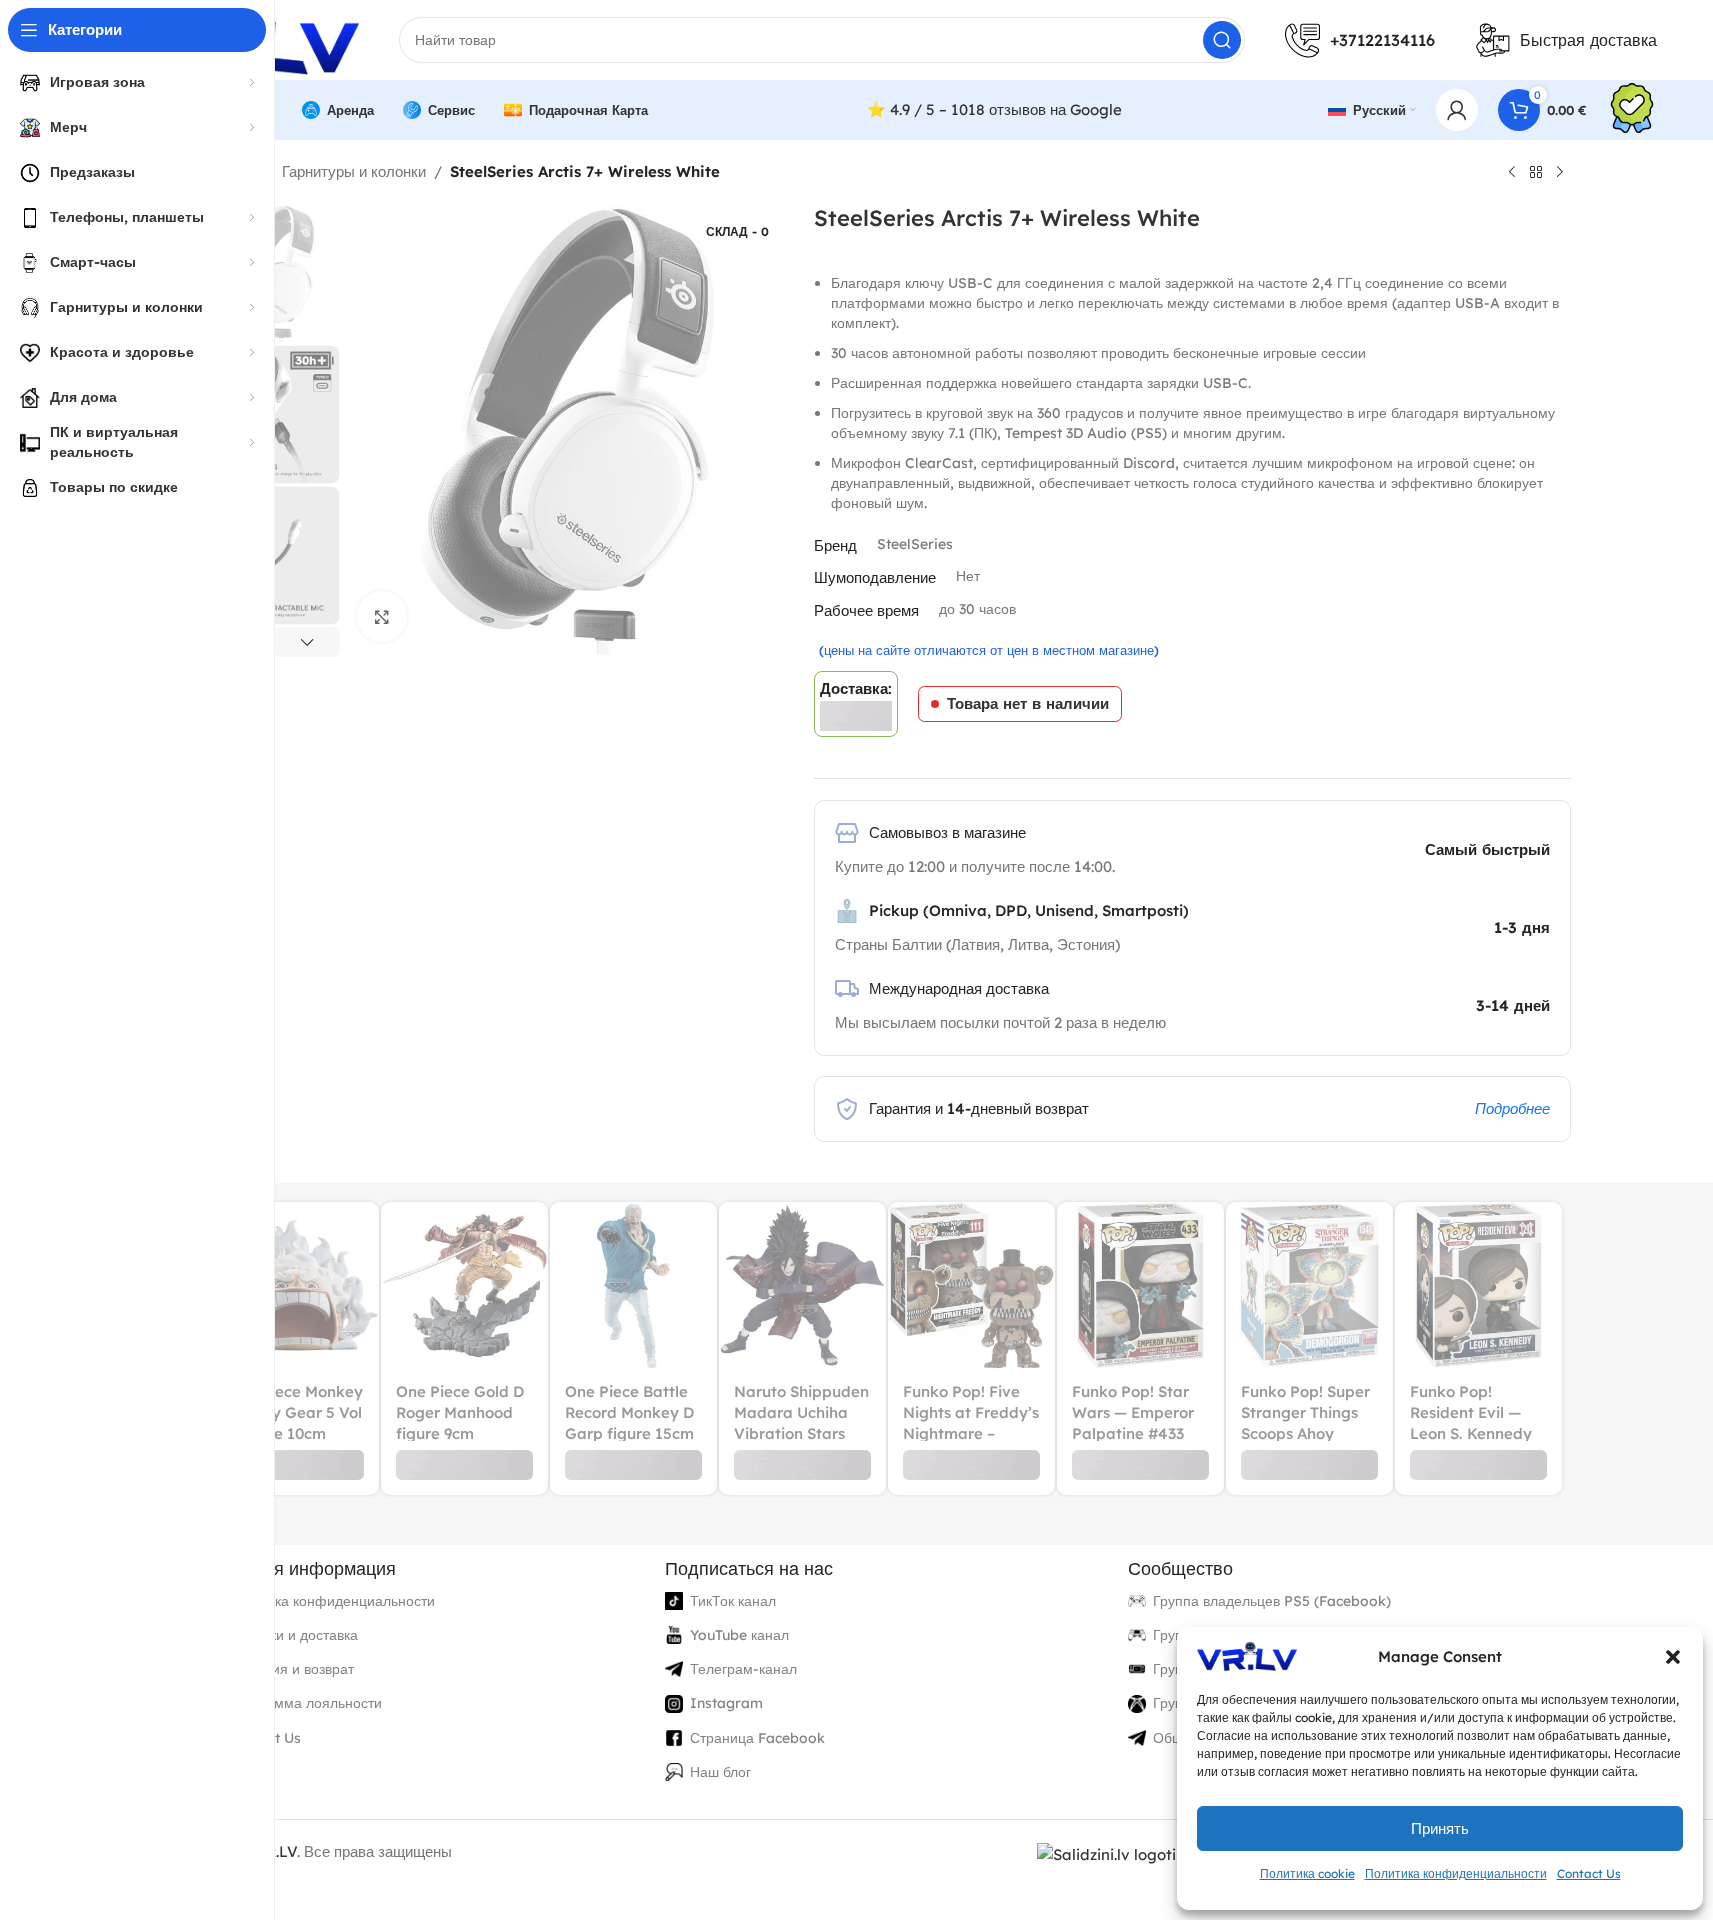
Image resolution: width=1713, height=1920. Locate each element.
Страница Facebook (757, 1738)
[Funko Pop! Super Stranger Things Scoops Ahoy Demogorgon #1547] (1309, 1285)
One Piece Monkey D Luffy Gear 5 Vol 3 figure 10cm (295, 1412)
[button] (1673, 1657)
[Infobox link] (1632, 110)
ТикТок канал (733, 1601)
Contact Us (1589, 1873)
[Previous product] (1512, 173)
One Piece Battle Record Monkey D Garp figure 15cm (629, 1412)
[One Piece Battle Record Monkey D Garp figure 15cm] (633, 1285)
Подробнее (1512, 1108)
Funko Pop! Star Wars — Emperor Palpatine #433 (1133, 1412)
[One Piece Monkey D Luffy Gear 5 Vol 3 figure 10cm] (295, 1285)
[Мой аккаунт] (1457, 110)
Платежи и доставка (292, 1635)
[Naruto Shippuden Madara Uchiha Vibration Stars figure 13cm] (802, 1285)
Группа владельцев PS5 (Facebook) (1272, 1601)
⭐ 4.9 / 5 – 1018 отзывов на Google (994, 109)
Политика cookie (1307, 1873)
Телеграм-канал (743, 1669)
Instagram (726, 1703)
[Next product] (1560, 173)
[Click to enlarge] (382, 616)
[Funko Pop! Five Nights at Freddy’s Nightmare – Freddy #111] (971, 1285)
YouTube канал (739, 1635)
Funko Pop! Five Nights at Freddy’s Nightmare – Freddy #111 (971, 1423)
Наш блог (720, 1772)
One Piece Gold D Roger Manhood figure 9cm (460, 1412)
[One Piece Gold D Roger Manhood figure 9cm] (464, 1285)
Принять (1440, 1828)
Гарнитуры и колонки (354, 171)
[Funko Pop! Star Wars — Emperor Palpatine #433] (1140, 1285)
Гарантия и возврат (290, 1669)
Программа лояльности (304, 1703)
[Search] (1222, 40)
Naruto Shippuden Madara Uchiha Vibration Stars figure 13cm (801, 1423)
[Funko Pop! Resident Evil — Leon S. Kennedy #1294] (1478, 1285)
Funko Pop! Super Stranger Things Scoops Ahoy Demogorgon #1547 (1305, 1433)
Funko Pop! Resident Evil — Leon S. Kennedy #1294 (1471, 1423)
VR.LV (276, 1851)
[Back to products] (1536, 173)
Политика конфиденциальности (1456, 1873)
